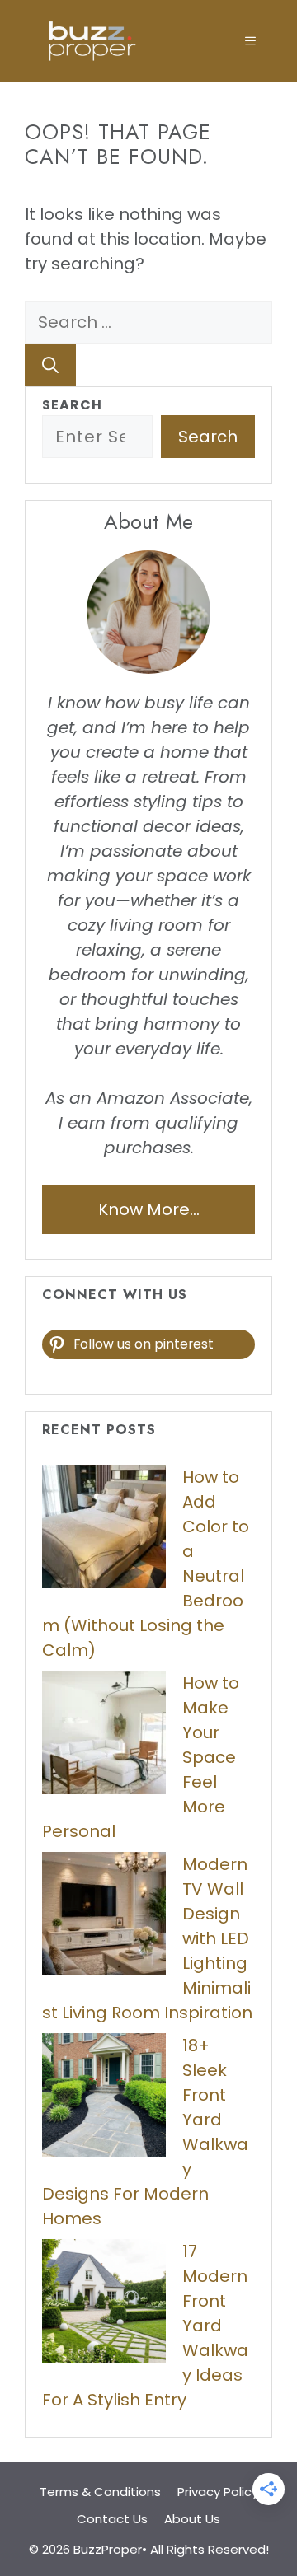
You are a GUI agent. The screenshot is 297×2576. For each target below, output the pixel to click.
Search (72, 405)
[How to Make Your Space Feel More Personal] (104, 1736)
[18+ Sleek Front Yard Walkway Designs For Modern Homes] (104, 2098)
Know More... (149, 1209)
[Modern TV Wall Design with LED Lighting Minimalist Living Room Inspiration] (104, 1917)
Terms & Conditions (100, 2492)
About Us (192, 2519)
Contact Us (112, 2519)
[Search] (50, 365)
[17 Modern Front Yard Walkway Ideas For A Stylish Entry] (104, 2304)
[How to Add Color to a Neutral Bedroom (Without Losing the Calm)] (104, 1530)
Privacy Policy (218, 2492)
